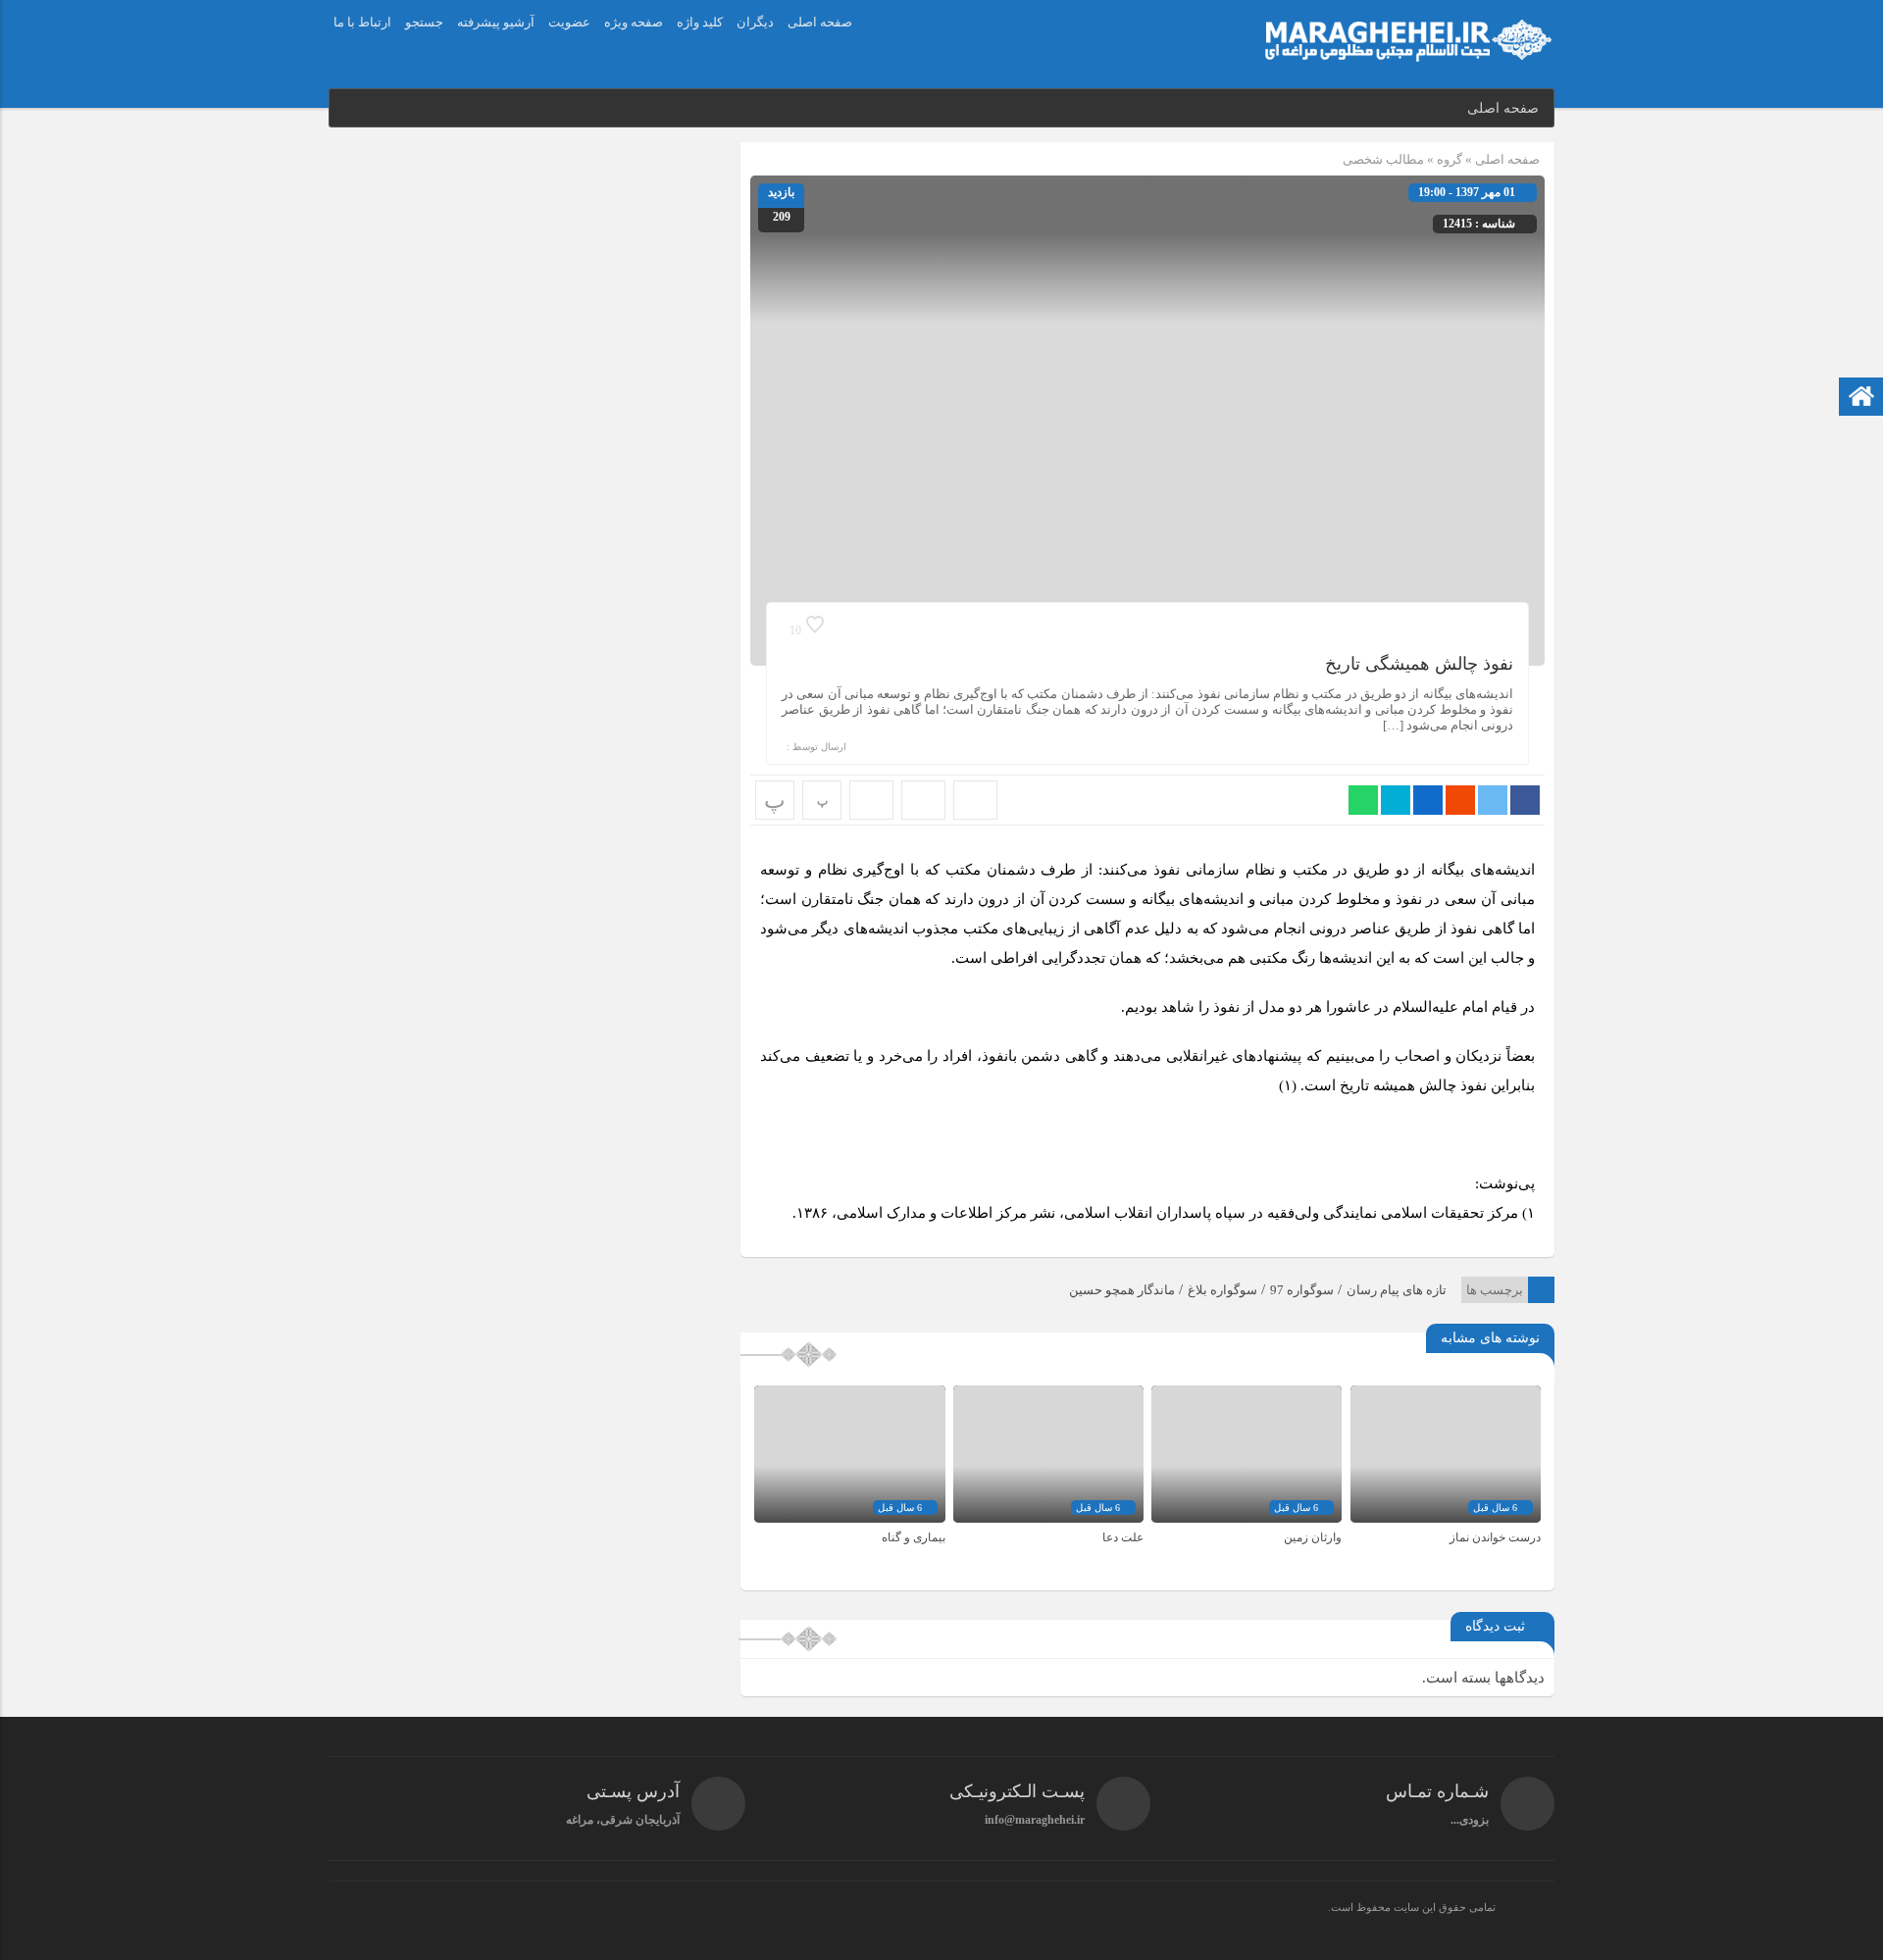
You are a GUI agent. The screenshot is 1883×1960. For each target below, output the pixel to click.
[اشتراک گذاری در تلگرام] (1396, 800)
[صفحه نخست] (1861, 399)
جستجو (424, 22)
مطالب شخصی (1383, 159)
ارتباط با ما (362, 22)
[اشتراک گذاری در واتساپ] (1363, 800)
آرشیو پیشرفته (496, 22)
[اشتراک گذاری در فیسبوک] (1525, 800)
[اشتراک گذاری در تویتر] (1493, 800)
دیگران (755, 22)
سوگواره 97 (1302, 1290)
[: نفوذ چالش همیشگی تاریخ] (923, 800)
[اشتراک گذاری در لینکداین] (1428, 800)
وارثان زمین (1313, 1537)
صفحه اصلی (820, 22)
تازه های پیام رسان (1397, 1290)
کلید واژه (700, 22)
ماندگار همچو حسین (1122, 1290)
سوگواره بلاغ (1222, 1290)
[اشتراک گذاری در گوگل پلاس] (1460, 800)
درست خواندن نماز (1495, 1537)
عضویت (569, 22)
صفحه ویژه (634, 22)
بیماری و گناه (914, 1537)
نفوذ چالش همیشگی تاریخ (1419, 664)
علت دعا (1123, 1537)
